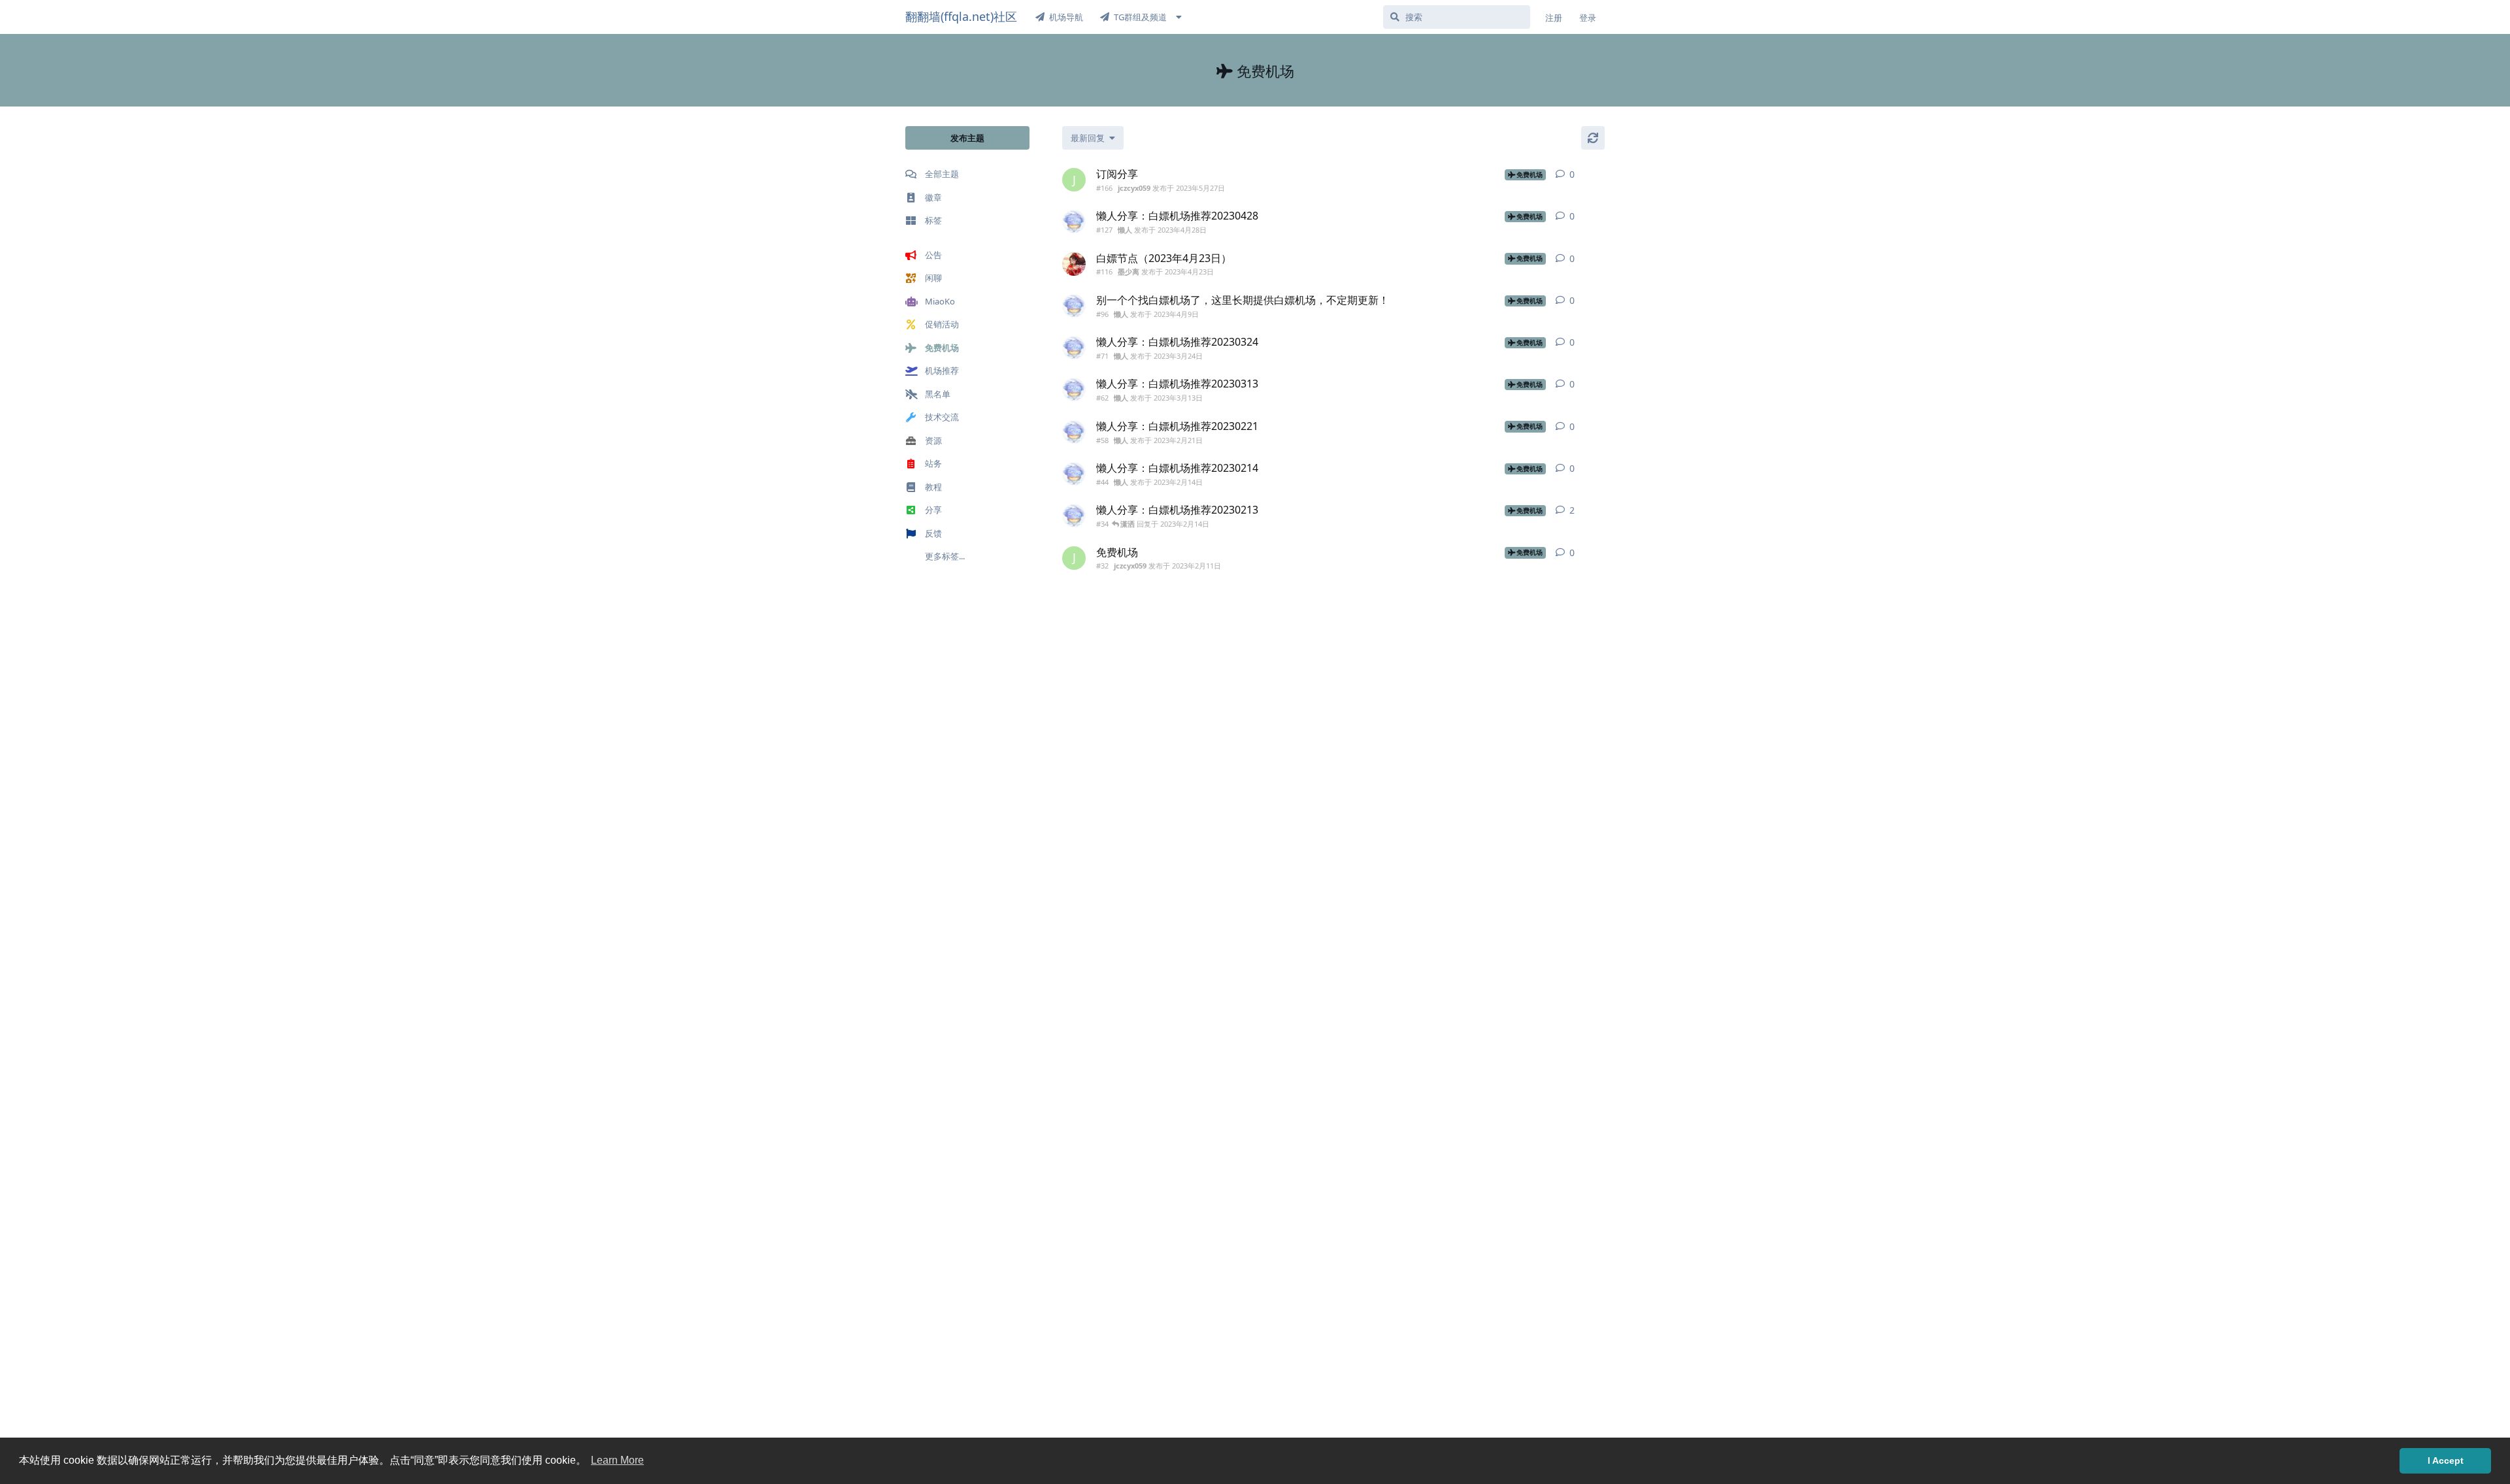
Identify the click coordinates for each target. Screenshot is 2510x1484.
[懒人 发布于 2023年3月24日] (1074, 348)
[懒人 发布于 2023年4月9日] (1074, 306)
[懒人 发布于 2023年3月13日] (1074, 389)
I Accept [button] (2446, 1460)
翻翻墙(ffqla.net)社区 (961, 16)
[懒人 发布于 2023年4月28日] (1074, 222)
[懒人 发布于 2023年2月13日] (1074, 516)
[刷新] (1593, 138)
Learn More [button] (617, 1460)
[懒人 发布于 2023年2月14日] (1074, 474)
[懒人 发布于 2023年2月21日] (1074, 432)
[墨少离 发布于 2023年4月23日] (1074, 264)
